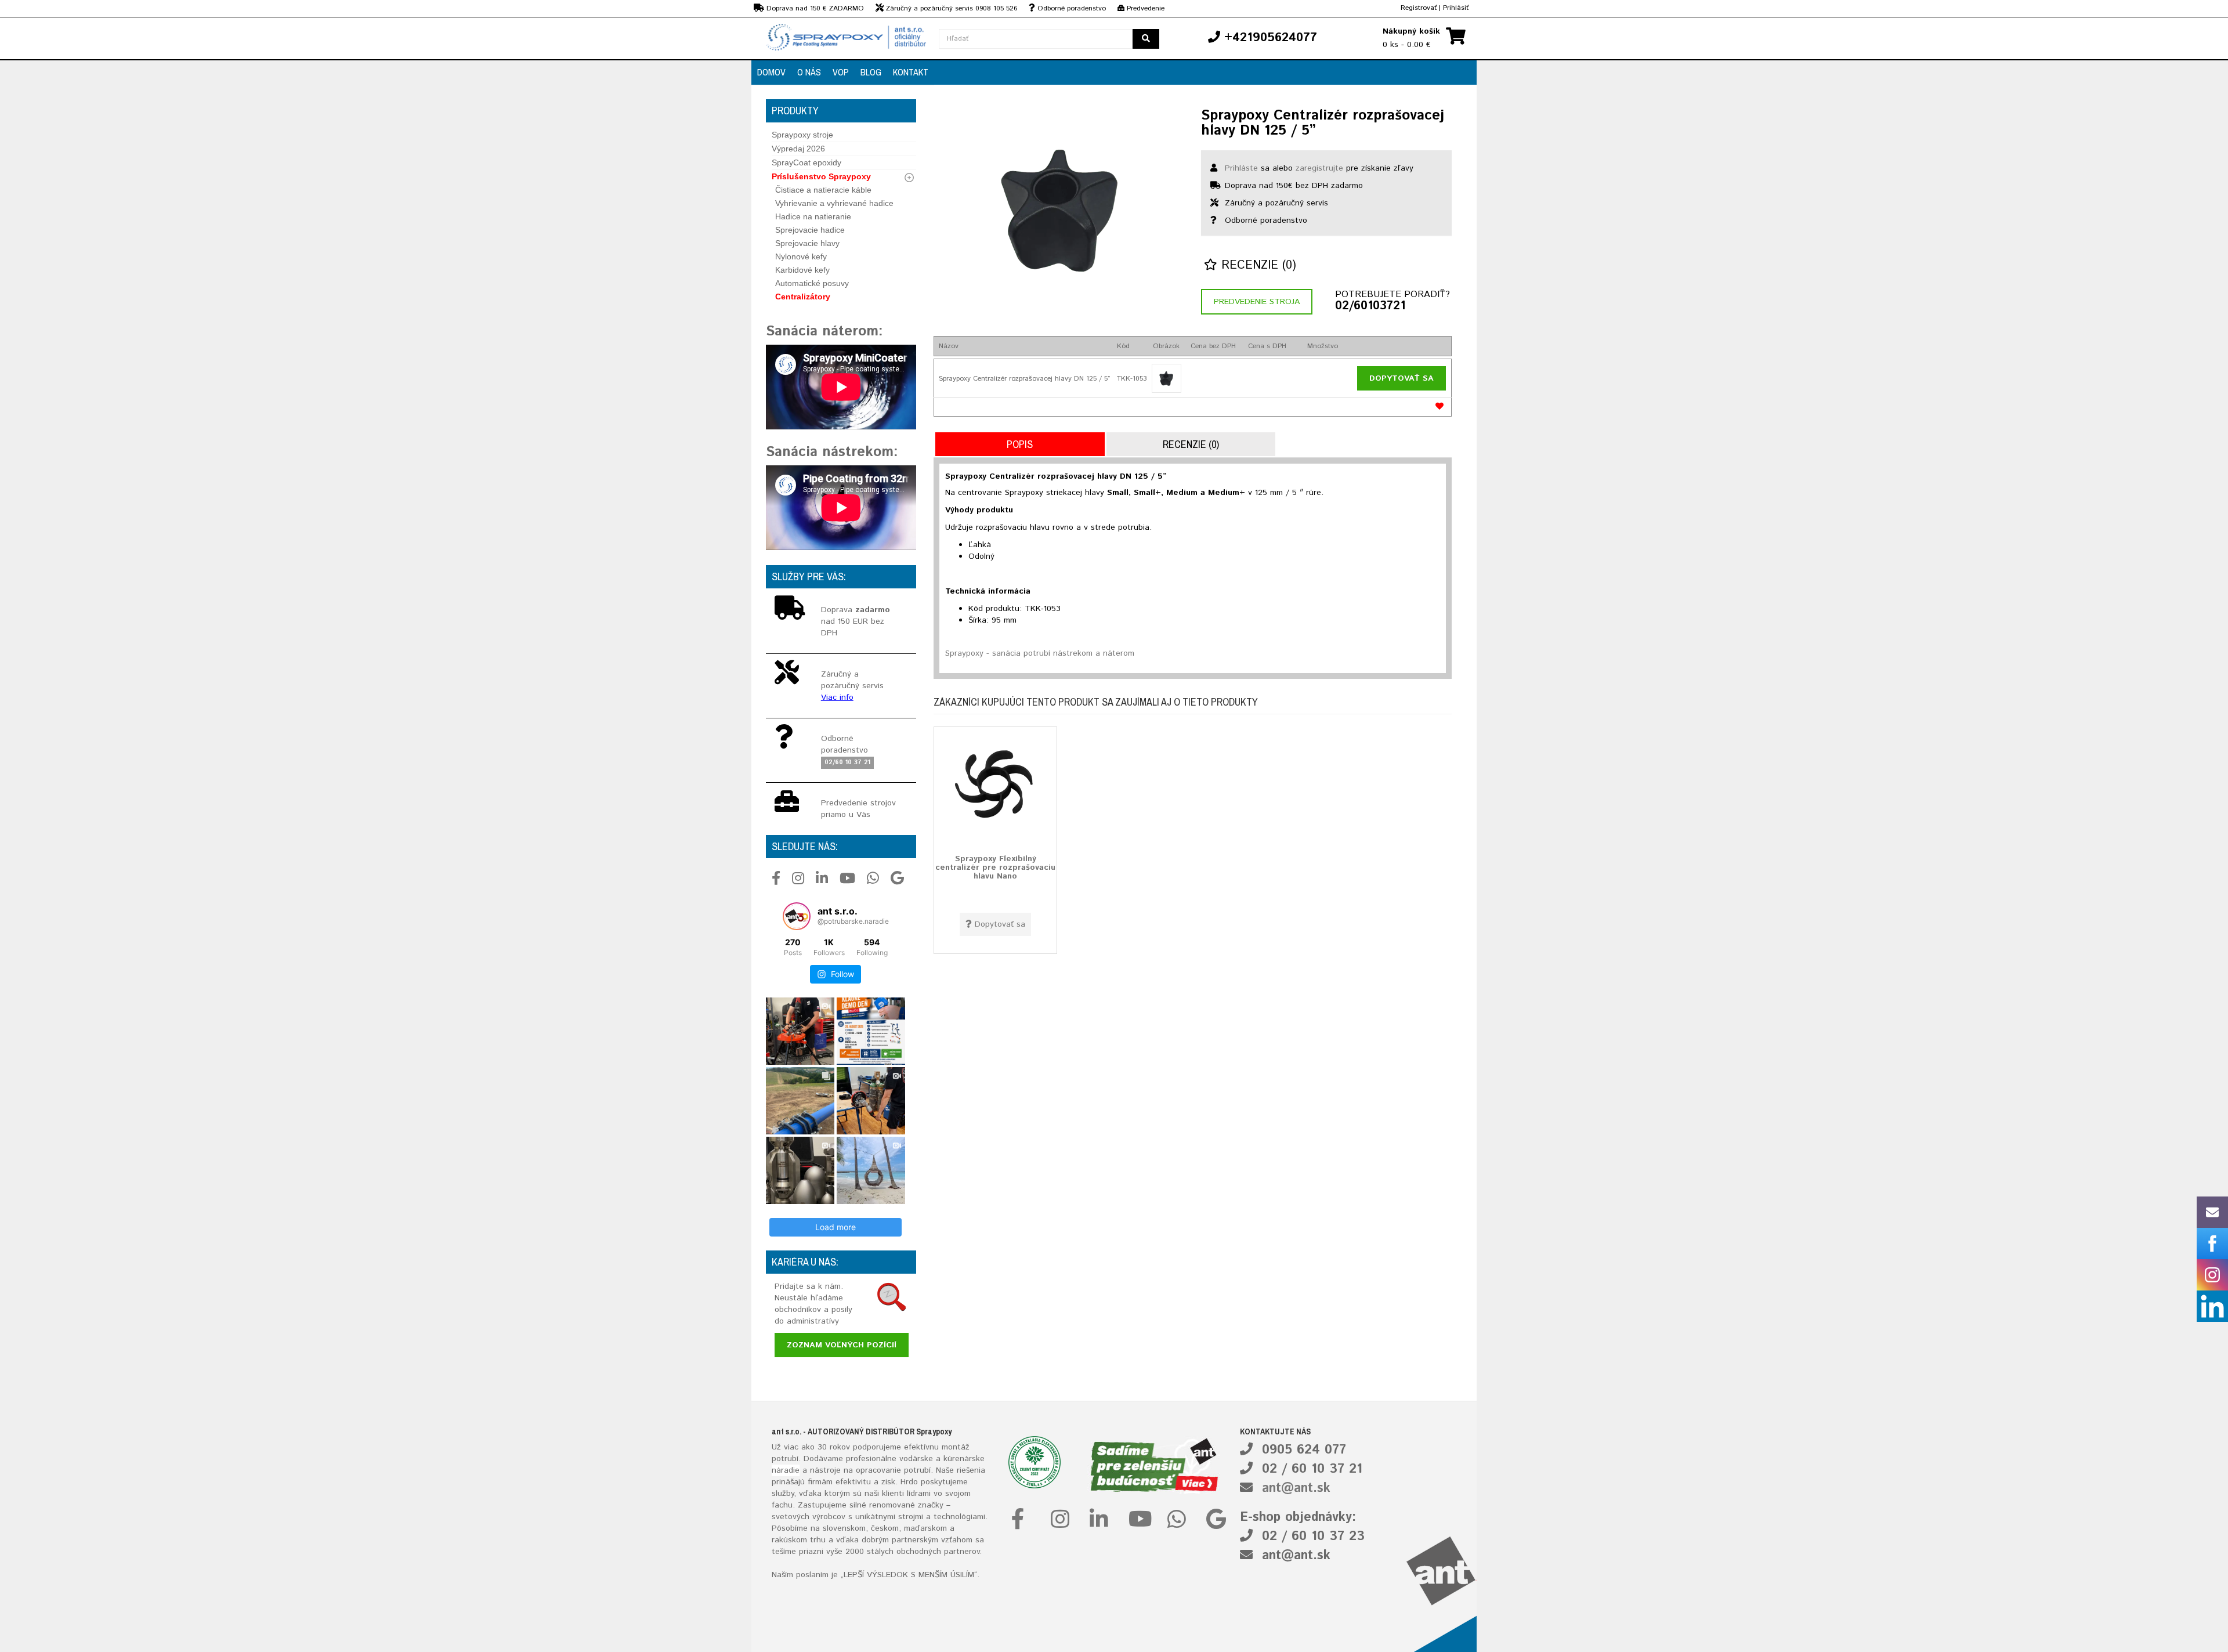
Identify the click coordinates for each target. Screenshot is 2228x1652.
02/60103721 (1370, 306)
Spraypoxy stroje (802, 135)
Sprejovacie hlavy (807, 243)
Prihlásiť (1456, 8)
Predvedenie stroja (1257, 302)
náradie (786, 1470)
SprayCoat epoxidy (806, 162)
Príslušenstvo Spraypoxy (821, 176)
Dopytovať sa (1401, 378)
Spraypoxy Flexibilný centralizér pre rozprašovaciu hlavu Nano (995, 867)
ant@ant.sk (1296, 1488)
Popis (1020, 444)
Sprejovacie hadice (810, 230)
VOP (841, 72)
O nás (809, 72)
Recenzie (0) (1257, 265)
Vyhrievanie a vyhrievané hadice (834, 203)
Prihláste (1241, 168)
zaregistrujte (1319, 168)
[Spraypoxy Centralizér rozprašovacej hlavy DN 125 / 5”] (1059, 209)
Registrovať (1419, 8)
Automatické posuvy (812, 283)
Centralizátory (803, 297)
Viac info (837, 697)
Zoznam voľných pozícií (842, 1345)
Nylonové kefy (801, 256)
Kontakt (911, 72)
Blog (871, 72)
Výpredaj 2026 (798, 149)
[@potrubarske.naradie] (797, 916)
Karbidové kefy (802, 270)
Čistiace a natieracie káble (823, 190)
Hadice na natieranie (813, 216)
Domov (771, 72)
